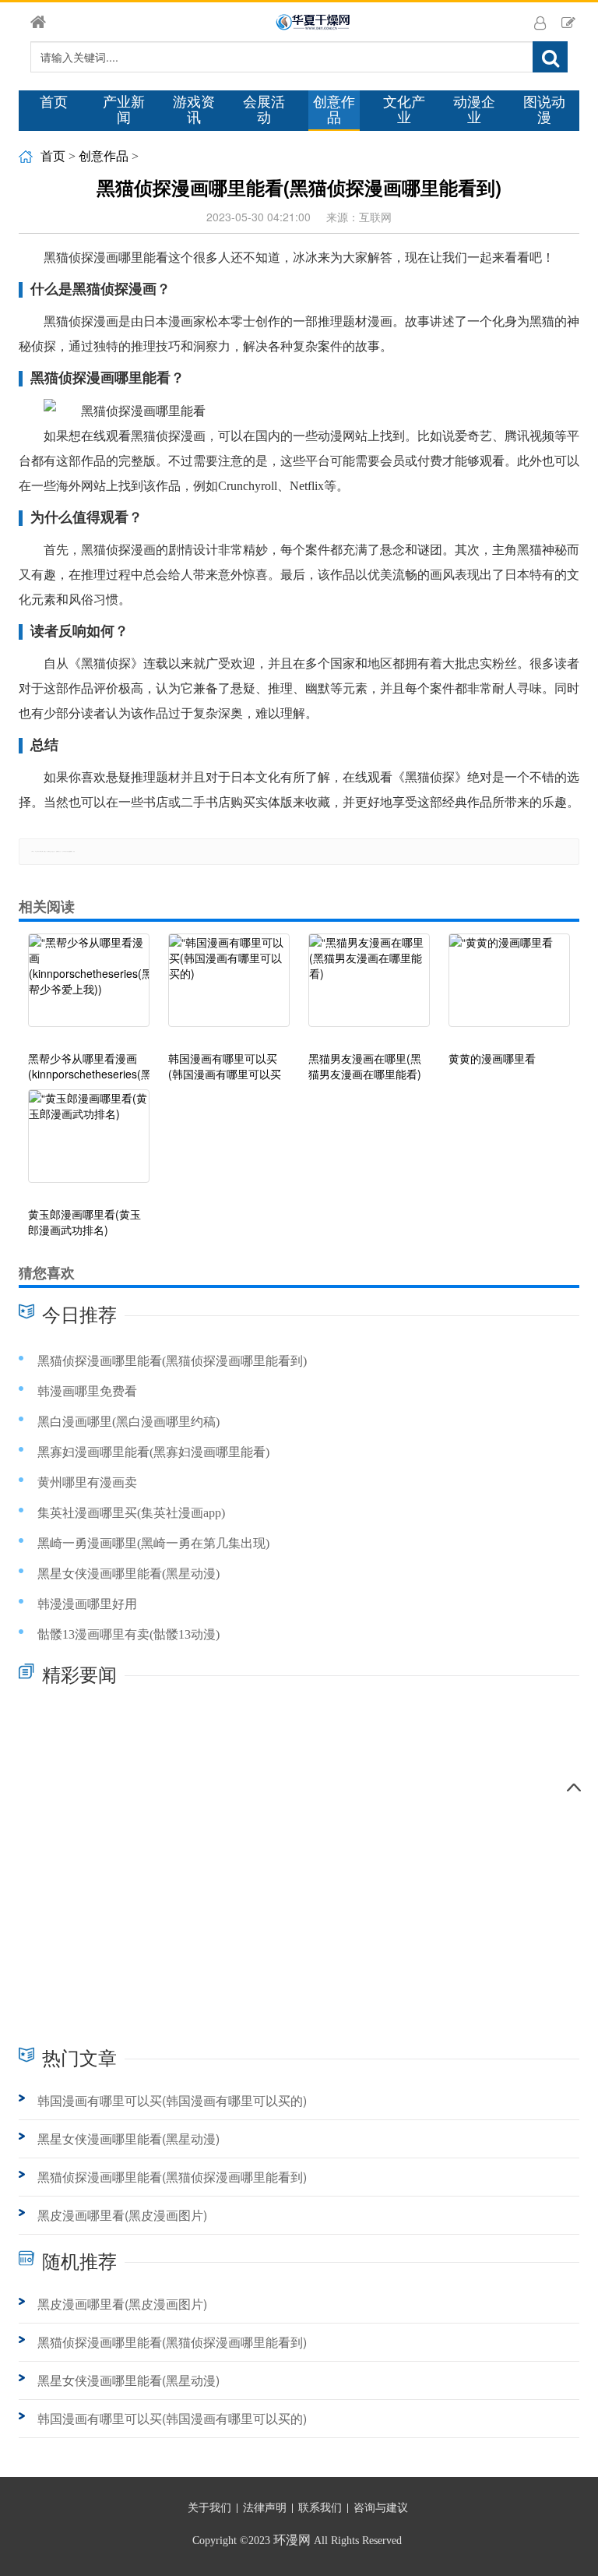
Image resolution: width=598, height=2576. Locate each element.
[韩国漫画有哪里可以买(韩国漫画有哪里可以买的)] (229, 988)
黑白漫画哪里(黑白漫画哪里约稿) (128, 1422)
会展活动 (264, 110)
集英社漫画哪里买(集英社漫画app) (131, 1513)
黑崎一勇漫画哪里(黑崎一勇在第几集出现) (153, 1543)
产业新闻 (124, 110)
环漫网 (292, 2540)
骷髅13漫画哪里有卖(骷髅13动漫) (128, 1634)
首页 (54, 102)
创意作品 (334, 110)
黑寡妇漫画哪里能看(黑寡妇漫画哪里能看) (153, 1452)
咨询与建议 (381, 2508)
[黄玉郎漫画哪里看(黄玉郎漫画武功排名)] (89, 1144)
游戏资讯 (194, 110)
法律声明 (265, 2508)
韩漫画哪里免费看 (87, 1391)
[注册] (568, 22)
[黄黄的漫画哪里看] (509, 988)
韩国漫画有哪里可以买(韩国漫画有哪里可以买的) (172, 2100)
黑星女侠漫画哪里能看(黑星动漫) (128, 1574)
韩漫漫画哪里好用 (87, 1604)
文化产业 (404, 110)
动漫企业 (474, 110)
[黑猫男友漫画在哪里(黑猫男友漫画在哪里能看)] (369, 988)
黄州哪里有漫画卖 (87, 1482)
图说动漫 (544, 110)
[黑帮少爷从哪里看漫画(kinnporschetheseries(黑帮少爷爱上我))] (89, 988)
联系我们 (320, 2508)
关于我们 (209, 2508)
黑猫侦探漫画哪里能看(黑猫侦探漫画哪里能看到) (172, 1361)
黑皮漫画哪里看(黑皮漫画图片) (122, 2215)
